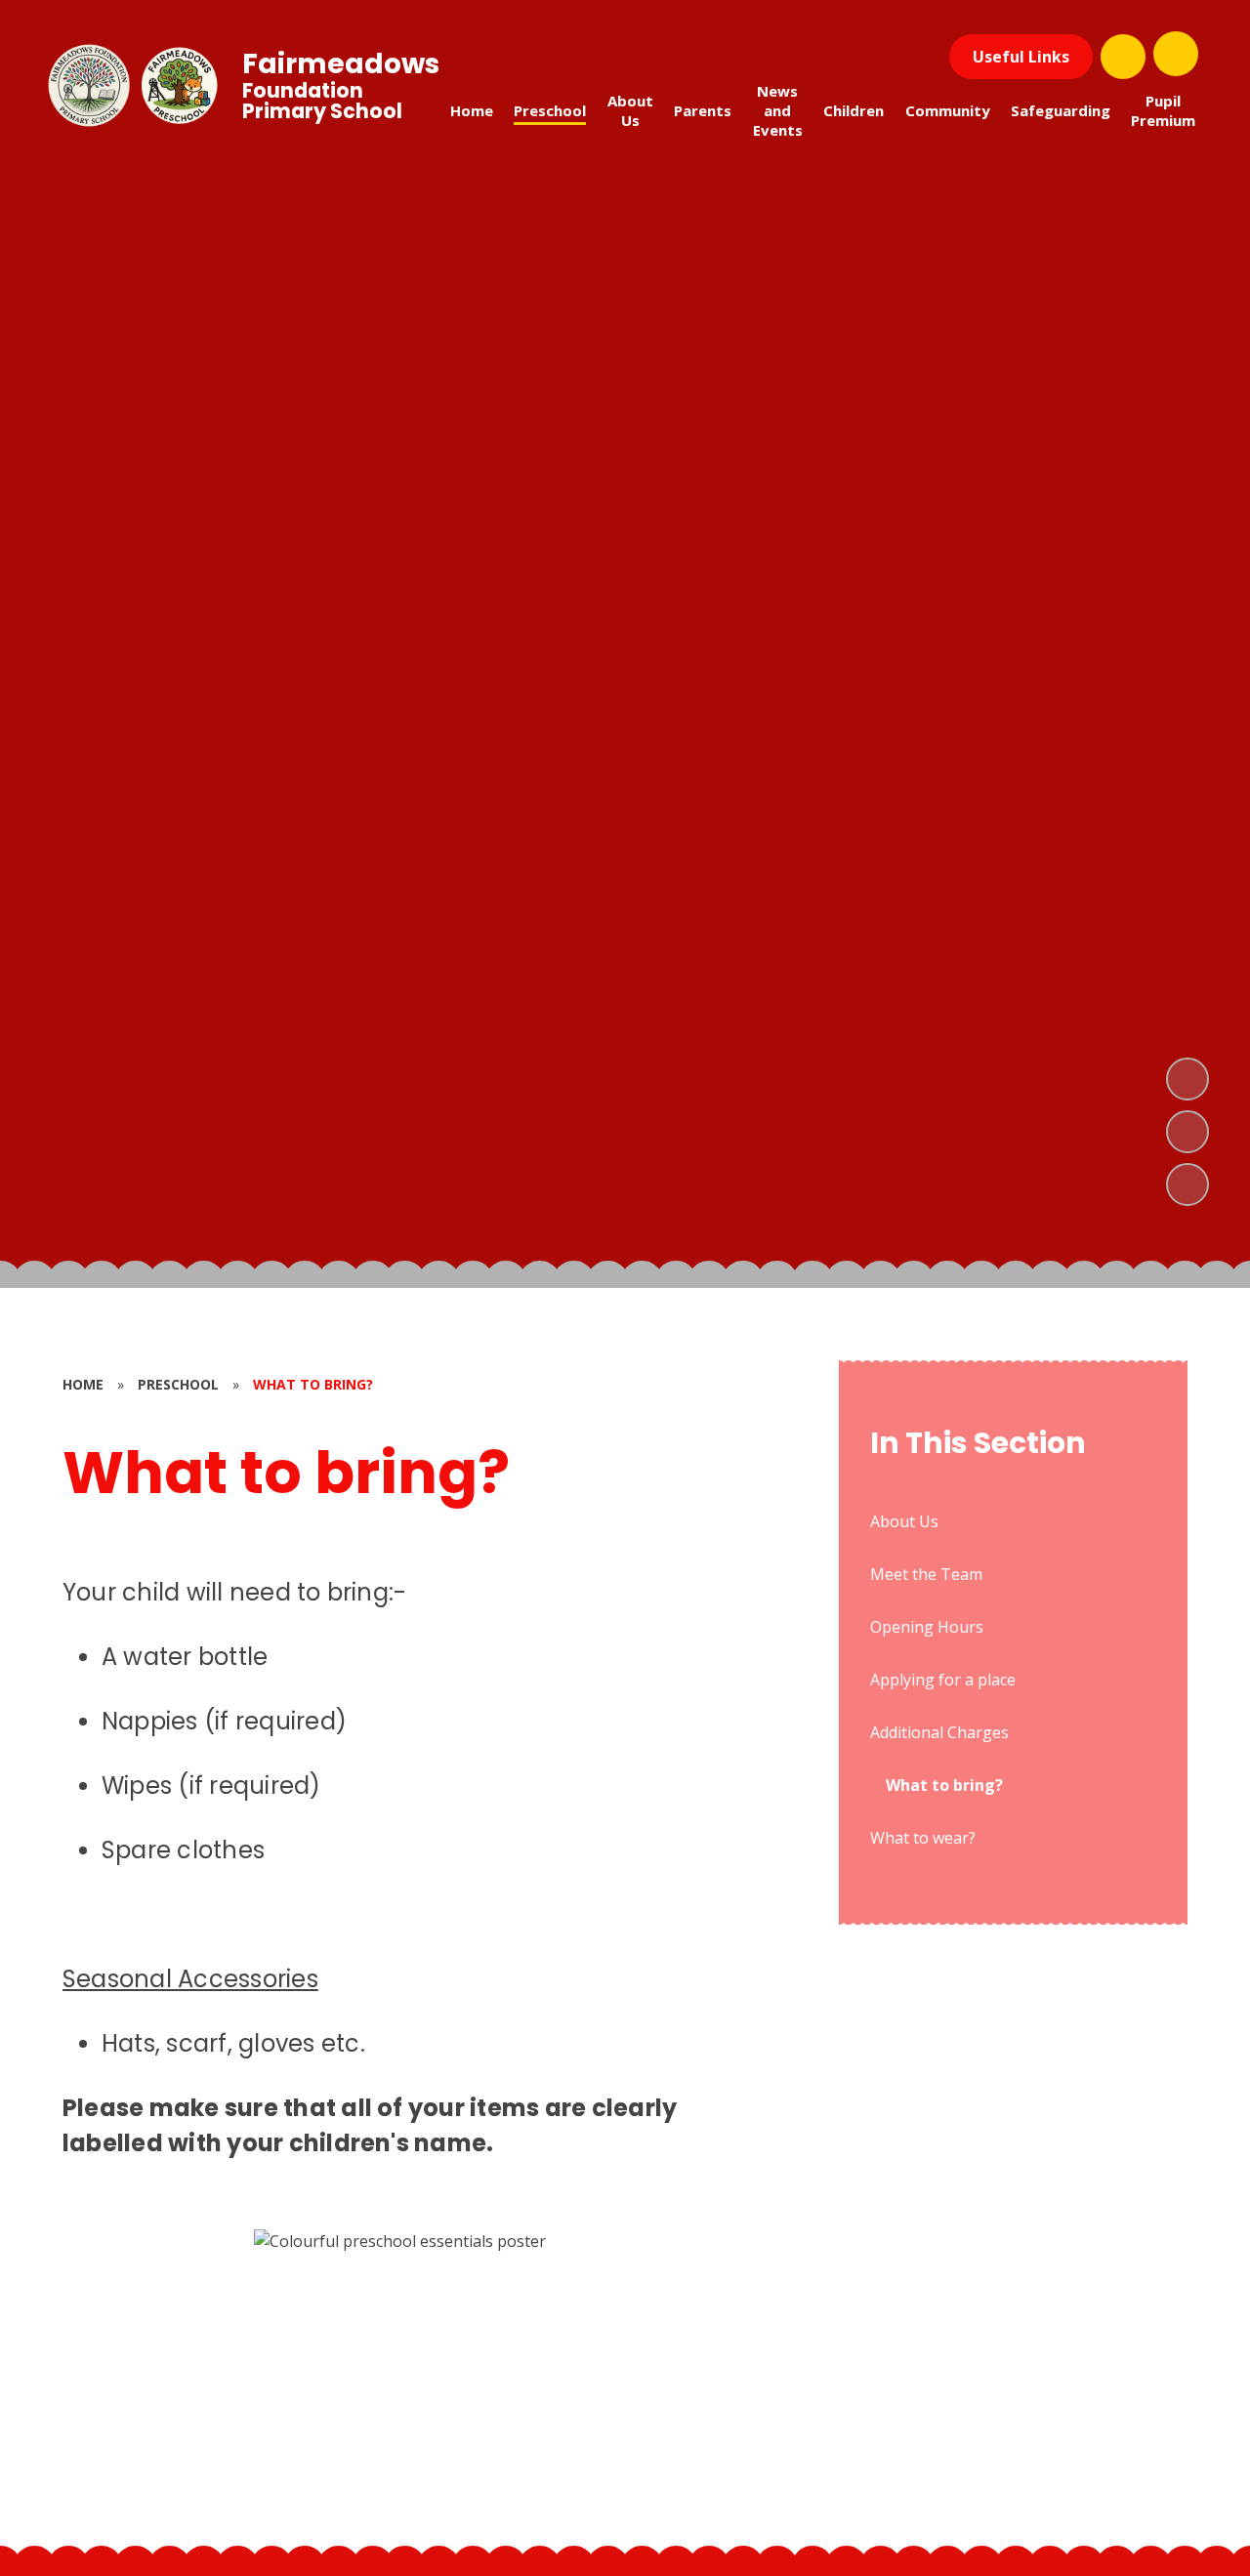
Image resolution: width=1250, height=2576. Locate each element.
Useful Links (1021, 57)
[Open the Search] (1123, 57)
